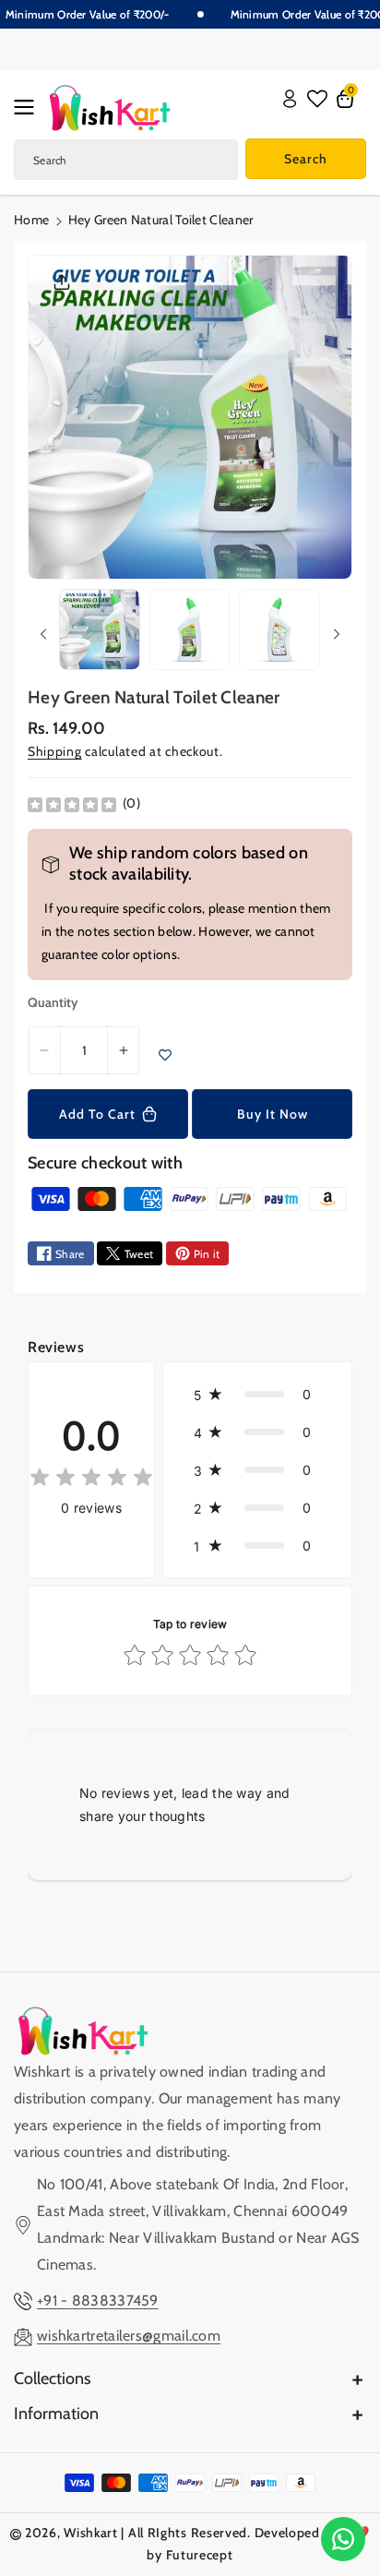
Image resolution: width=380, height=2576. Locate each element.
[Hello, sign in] (290, 99)
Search (306, 159)
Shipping (55, 751)
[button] (30, 107)
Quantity (53, 1002)
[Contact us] (343, 2539)
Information (56, 2414)
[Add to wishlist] (165, 1055)
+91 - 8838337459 (98, 2300)
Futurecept (200, 2555)
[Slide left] (43, 634)
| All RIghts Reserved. (185, 2533)
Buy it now (273, 1114)
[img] (72, 804)
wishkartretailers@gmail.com (129, 2336)
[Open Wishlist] (317, 99)
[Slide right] (337, 634)
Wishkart (91, 2533)
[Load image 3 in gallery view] (279, 629)
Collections (52, 2378)
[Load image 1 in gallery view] (100, 629)
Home (31, 220)
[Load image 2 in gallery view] (190, 629)
